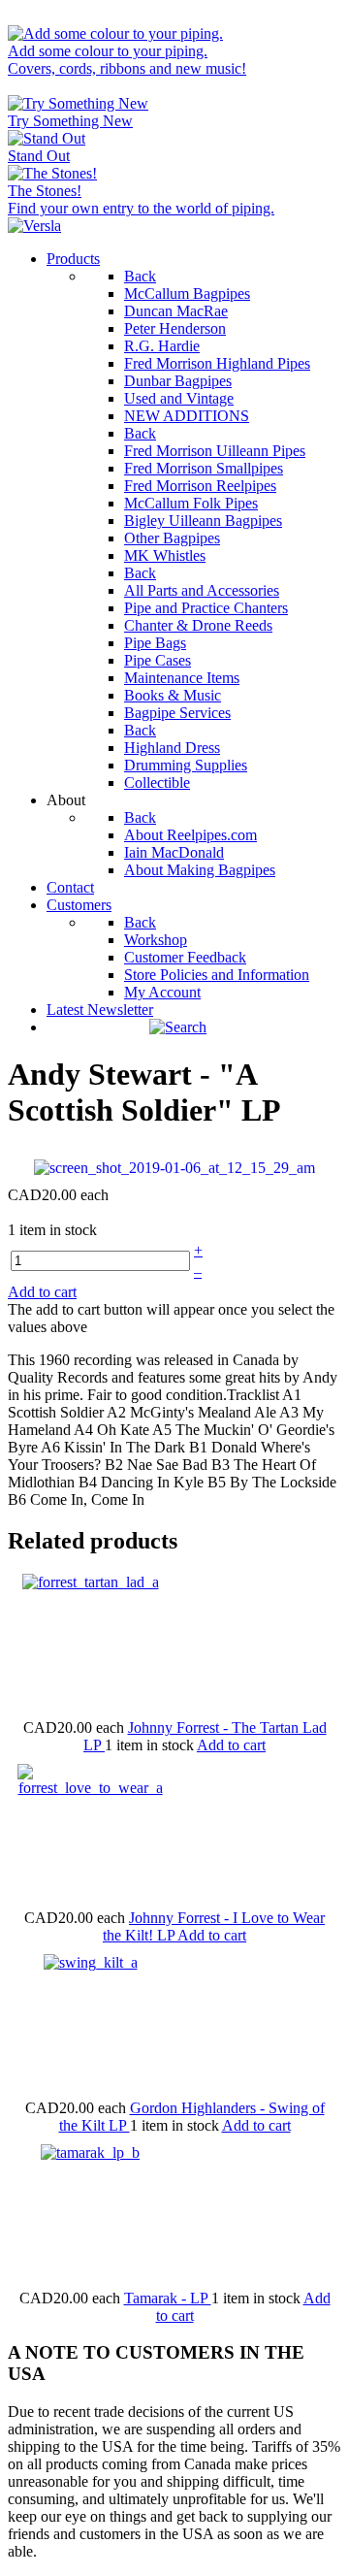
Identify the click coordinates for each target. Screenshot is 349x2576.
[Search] (178, 1027)
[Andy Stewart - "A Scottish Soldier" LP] (174, 1167)
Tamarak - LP (168, 2298)
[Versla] (34, 226)
